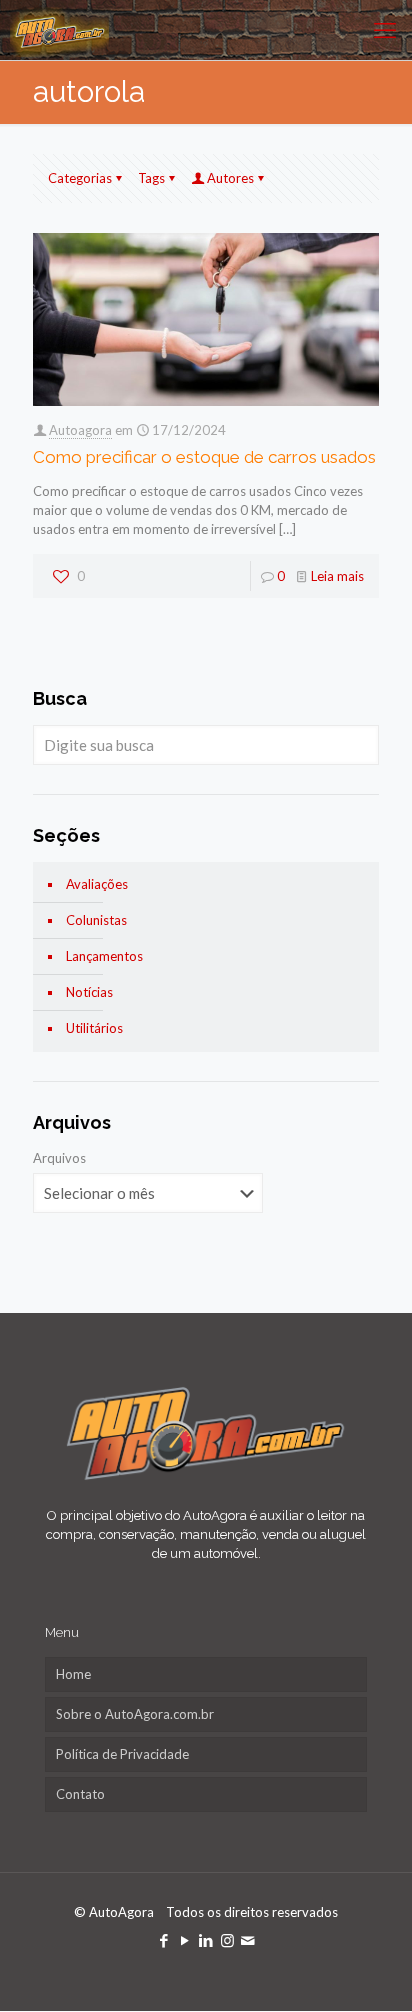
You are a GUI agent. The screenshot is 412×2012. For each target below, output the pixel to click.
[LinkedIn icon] (206, 1940)
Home (73, 1674)
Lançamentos (104, 956)
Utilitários (94, 1028)
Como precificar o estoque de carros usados (204, 457)
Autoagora (80, 430)
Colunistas (96, 920)
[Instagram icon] (227, 1940)
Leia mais (337, 576)
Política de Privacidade (122, 1754)
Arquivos (59, 1158)
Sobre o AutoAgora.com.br (135, 1714)
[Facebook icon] (164, 1940)
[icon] (248, 1940)
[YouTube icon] (185, 1940)
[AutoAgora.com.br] (59, 30)
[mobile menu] (385, 30)
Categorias (80, 178)
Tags (151, 178)
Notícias (89, 992)
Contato (80, 1794)
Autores (230, 178)
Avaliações (97, 884)
